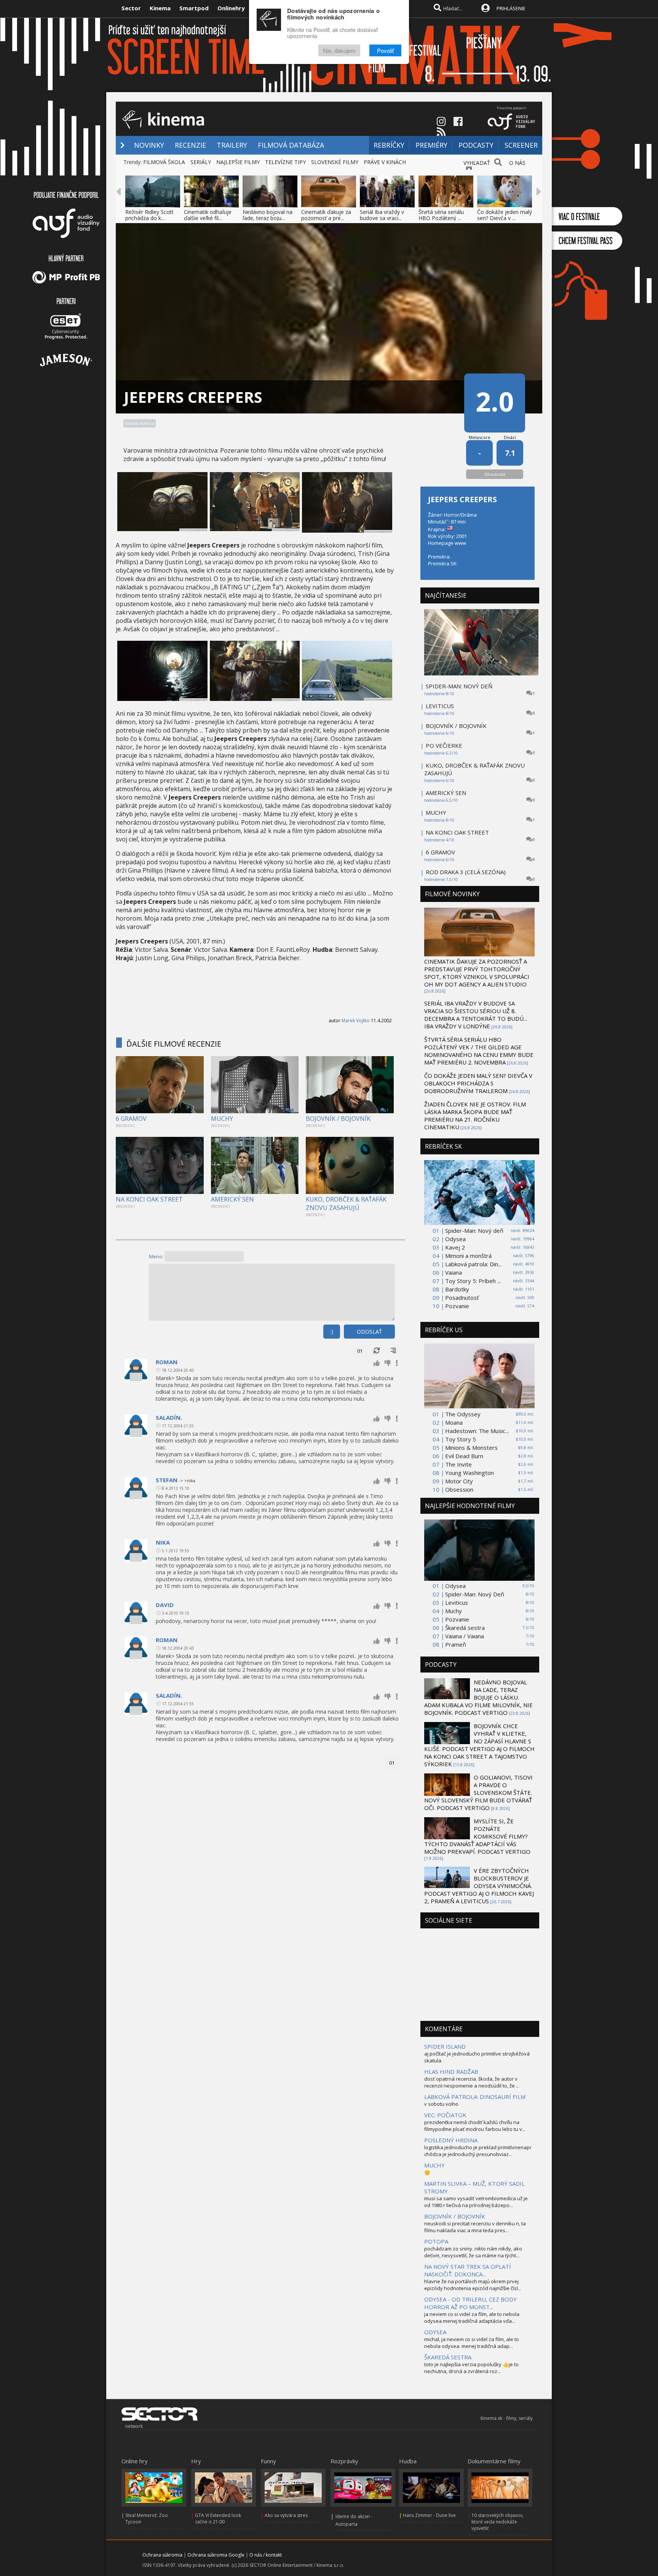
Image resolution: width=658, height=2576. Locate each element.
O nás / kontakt (266, 2555)
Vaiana (454, 1272)
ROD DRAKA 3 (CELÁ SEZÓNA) (466, 872)
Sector (131, 8)
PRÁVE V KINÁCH (385, 162)
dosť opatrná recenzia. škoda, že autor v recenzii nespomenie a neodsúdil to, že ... (472, 2082)
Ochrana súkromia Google (216, 2555)
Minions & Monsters (471, 1448)
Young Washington (470, 1473)
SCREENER (521, 145)
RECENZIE (190, 145)
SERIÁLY (201, 162)
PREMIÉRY (431, 145)
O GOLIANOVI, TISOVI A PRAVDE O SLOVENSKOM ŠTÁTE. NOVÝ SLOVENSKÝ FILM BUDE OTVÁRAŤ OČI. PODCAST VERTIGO (478, 1792)
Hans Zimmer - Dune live (429, 2515)
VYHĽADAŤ (477, 163)
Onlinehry (231, 8)
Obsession (459, 1489)
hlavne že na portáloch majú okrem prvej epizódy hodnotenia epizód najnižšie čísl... (473, 2285)
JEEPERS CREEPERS (462, 499)
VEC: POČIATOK (445, 2115)
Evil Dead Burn (464, 1456)
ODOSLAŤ (369, 1332)
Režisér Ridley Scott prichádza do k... (149, 215)
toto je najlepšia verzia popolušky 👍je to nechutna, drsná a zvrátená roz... (471, 2368)
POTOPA (436, 2241)
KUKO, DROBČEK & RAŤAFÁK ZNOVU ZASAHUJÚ (346, 1203)
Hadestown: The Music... (477, 1431)
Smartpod (194, 8)
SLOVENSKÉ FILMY (335, 162)
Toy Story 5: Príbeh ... (473, 1281)
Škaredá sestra (465, 1628)
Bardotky (457, 1289)
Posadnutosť (462, 1298)
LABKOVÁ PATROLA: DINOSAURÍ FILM (475, 2097)
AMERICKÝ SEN (232, 1199)
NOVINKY (149, 145)
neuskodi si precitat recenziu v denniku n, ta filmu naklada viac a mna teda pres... (475, 2227)
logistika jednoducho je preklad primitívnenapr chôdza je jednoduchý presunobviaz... (478, 2151)
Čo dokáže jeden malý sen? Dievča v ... (505, 215)
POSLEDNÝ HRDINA (451, 2140)
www (460, 543)
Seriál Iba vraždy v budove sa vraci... (382, 215)
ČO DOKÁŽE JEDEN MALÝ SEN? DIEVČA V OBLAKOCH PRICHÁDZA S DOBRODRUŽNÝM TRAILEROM (478, 1083)
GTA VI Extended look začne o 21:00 (218, 2519)
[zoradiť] (393, 1351)
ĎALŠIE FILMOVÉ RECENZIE (174, 1044)
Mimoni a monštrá (468, 1256)
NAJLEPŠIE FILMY (238, 162)
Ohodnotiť (495, 474)
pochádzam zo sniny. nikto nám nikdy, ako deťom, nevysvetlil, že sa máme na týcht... (473, 2252)
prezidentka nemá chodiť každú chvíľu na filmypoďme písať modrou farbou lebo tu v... (475, 2126)
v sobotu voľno (441, 2104)
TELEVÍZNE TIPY (285, 162)
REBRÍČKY (389, 145)
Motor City (459, 1481)
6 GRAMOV (131, 1119)
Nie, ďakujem (339, 50)
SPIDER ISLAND (445, 2046)
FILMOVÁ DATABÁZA (291, 145)
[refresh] (377, 1351)
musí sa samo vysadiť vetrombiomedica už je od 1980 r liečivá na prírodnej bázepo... (476, 2202)
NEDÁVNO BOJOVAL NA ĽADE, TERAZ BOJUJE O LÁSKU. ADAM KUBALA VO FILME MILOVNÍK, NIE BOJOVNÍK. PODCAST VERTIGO (478, 1697)
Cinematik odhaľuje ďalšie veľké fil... (208, 215)
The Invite (458, 1464)
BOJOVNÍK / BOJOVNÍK (338, 1119)
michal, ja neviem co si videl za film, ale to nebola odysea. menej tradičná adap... (472, 2343)
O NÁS (517, 163)
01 (360, 1351)
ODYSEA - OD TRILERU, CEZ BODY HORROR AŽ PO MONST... (470, 2303)
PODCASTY (476, 145)
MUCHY (222, 1119)
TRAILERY (232, 145)
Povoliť (385, 50)
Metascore (480, 437)
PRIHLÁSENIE (511, 8)
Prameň (456, 1644)
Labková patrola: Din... (473, 1264)
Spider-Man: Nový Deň (475, 1594)
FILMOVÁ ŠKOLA (164, 162)
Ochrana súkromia (162, 2555)
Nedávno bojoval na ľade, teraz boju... (268, 215)
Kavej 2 (455, 1247)
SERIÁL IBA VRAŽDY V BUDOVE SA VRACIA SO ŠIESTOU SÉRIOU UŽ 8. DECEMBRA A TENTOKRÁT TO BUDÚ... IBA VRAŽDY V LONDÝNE (476, 1015)
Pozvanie (457, 1306)
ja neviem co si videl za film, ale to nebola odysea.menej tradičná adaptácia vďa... (472, 2317)
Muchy (454, 1611)
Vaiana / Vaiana (465, 1636)
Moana (454, 1422)
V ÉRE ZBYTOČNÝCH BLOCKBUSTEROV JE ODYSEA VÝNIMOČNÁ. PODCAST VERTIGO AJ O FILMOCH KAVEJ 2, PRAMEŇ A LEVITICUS (479, 1886)
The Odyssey (463, 1414)
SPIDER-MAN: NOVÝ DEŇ (459, 686)
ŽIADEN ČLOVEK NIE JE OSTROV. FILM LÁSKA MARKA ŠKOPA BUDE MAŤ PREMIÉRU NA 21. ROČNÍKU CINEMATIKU (475, 1116)
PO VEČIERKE (444, 745)
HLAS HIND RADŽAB (451, 2072)
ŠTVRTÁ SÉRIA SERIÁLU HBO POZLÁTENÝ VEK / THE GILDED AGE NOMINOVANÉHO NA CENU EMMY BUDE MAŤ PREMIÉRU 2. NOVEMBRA (479, 1051)
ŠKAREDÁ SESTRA (448, 2357)
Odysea (455, 1239)
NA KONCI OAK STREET (149, 1199)
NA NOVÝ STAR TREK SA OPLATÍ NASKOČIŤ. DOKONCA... (468, 2270)
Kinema (160, 8)
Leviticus (457, 1602)
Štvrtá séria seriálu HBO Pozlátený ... (441, 215)
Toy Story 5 (461, 1439)
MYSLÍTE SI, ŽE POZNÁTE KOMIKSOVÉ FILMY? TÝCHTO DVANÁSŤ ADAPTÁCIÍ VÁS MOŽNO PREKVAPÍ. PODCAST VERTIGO (477, 1836)
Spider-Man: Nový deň (474, 1231)
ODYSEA (435, 2332)
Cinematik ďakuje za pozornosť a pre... (326, 215)
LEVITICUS (440, 706)
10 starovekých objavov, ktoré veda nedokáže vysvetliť (497, 2522)
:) (332, 1332)
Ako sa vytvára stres (286, 2515)
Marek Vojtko (356, 1021)
